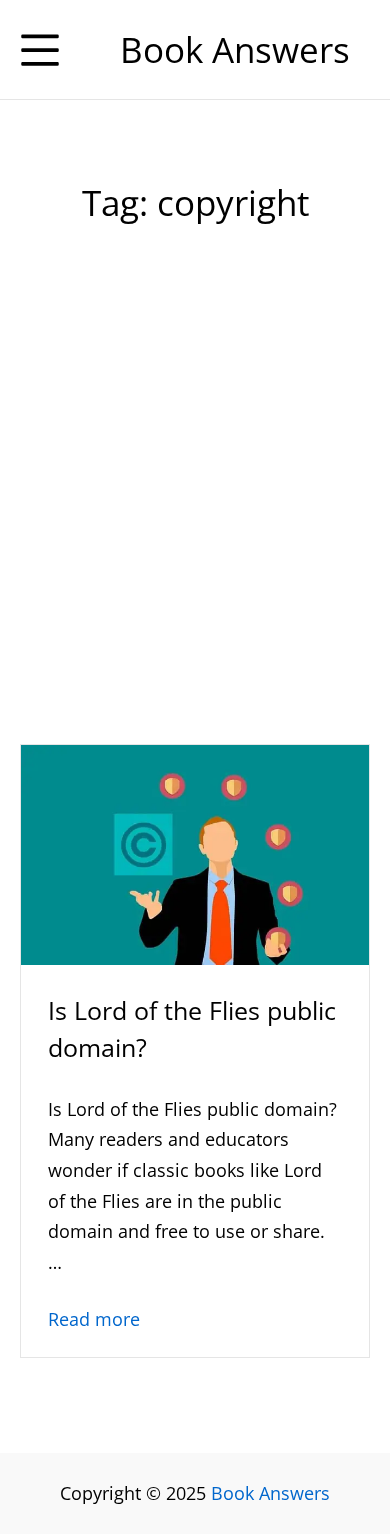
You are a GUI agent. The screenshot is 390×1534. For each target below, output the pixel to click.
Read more (94, 1319)
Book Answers (270, 1493)
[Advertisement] (195, 524)
